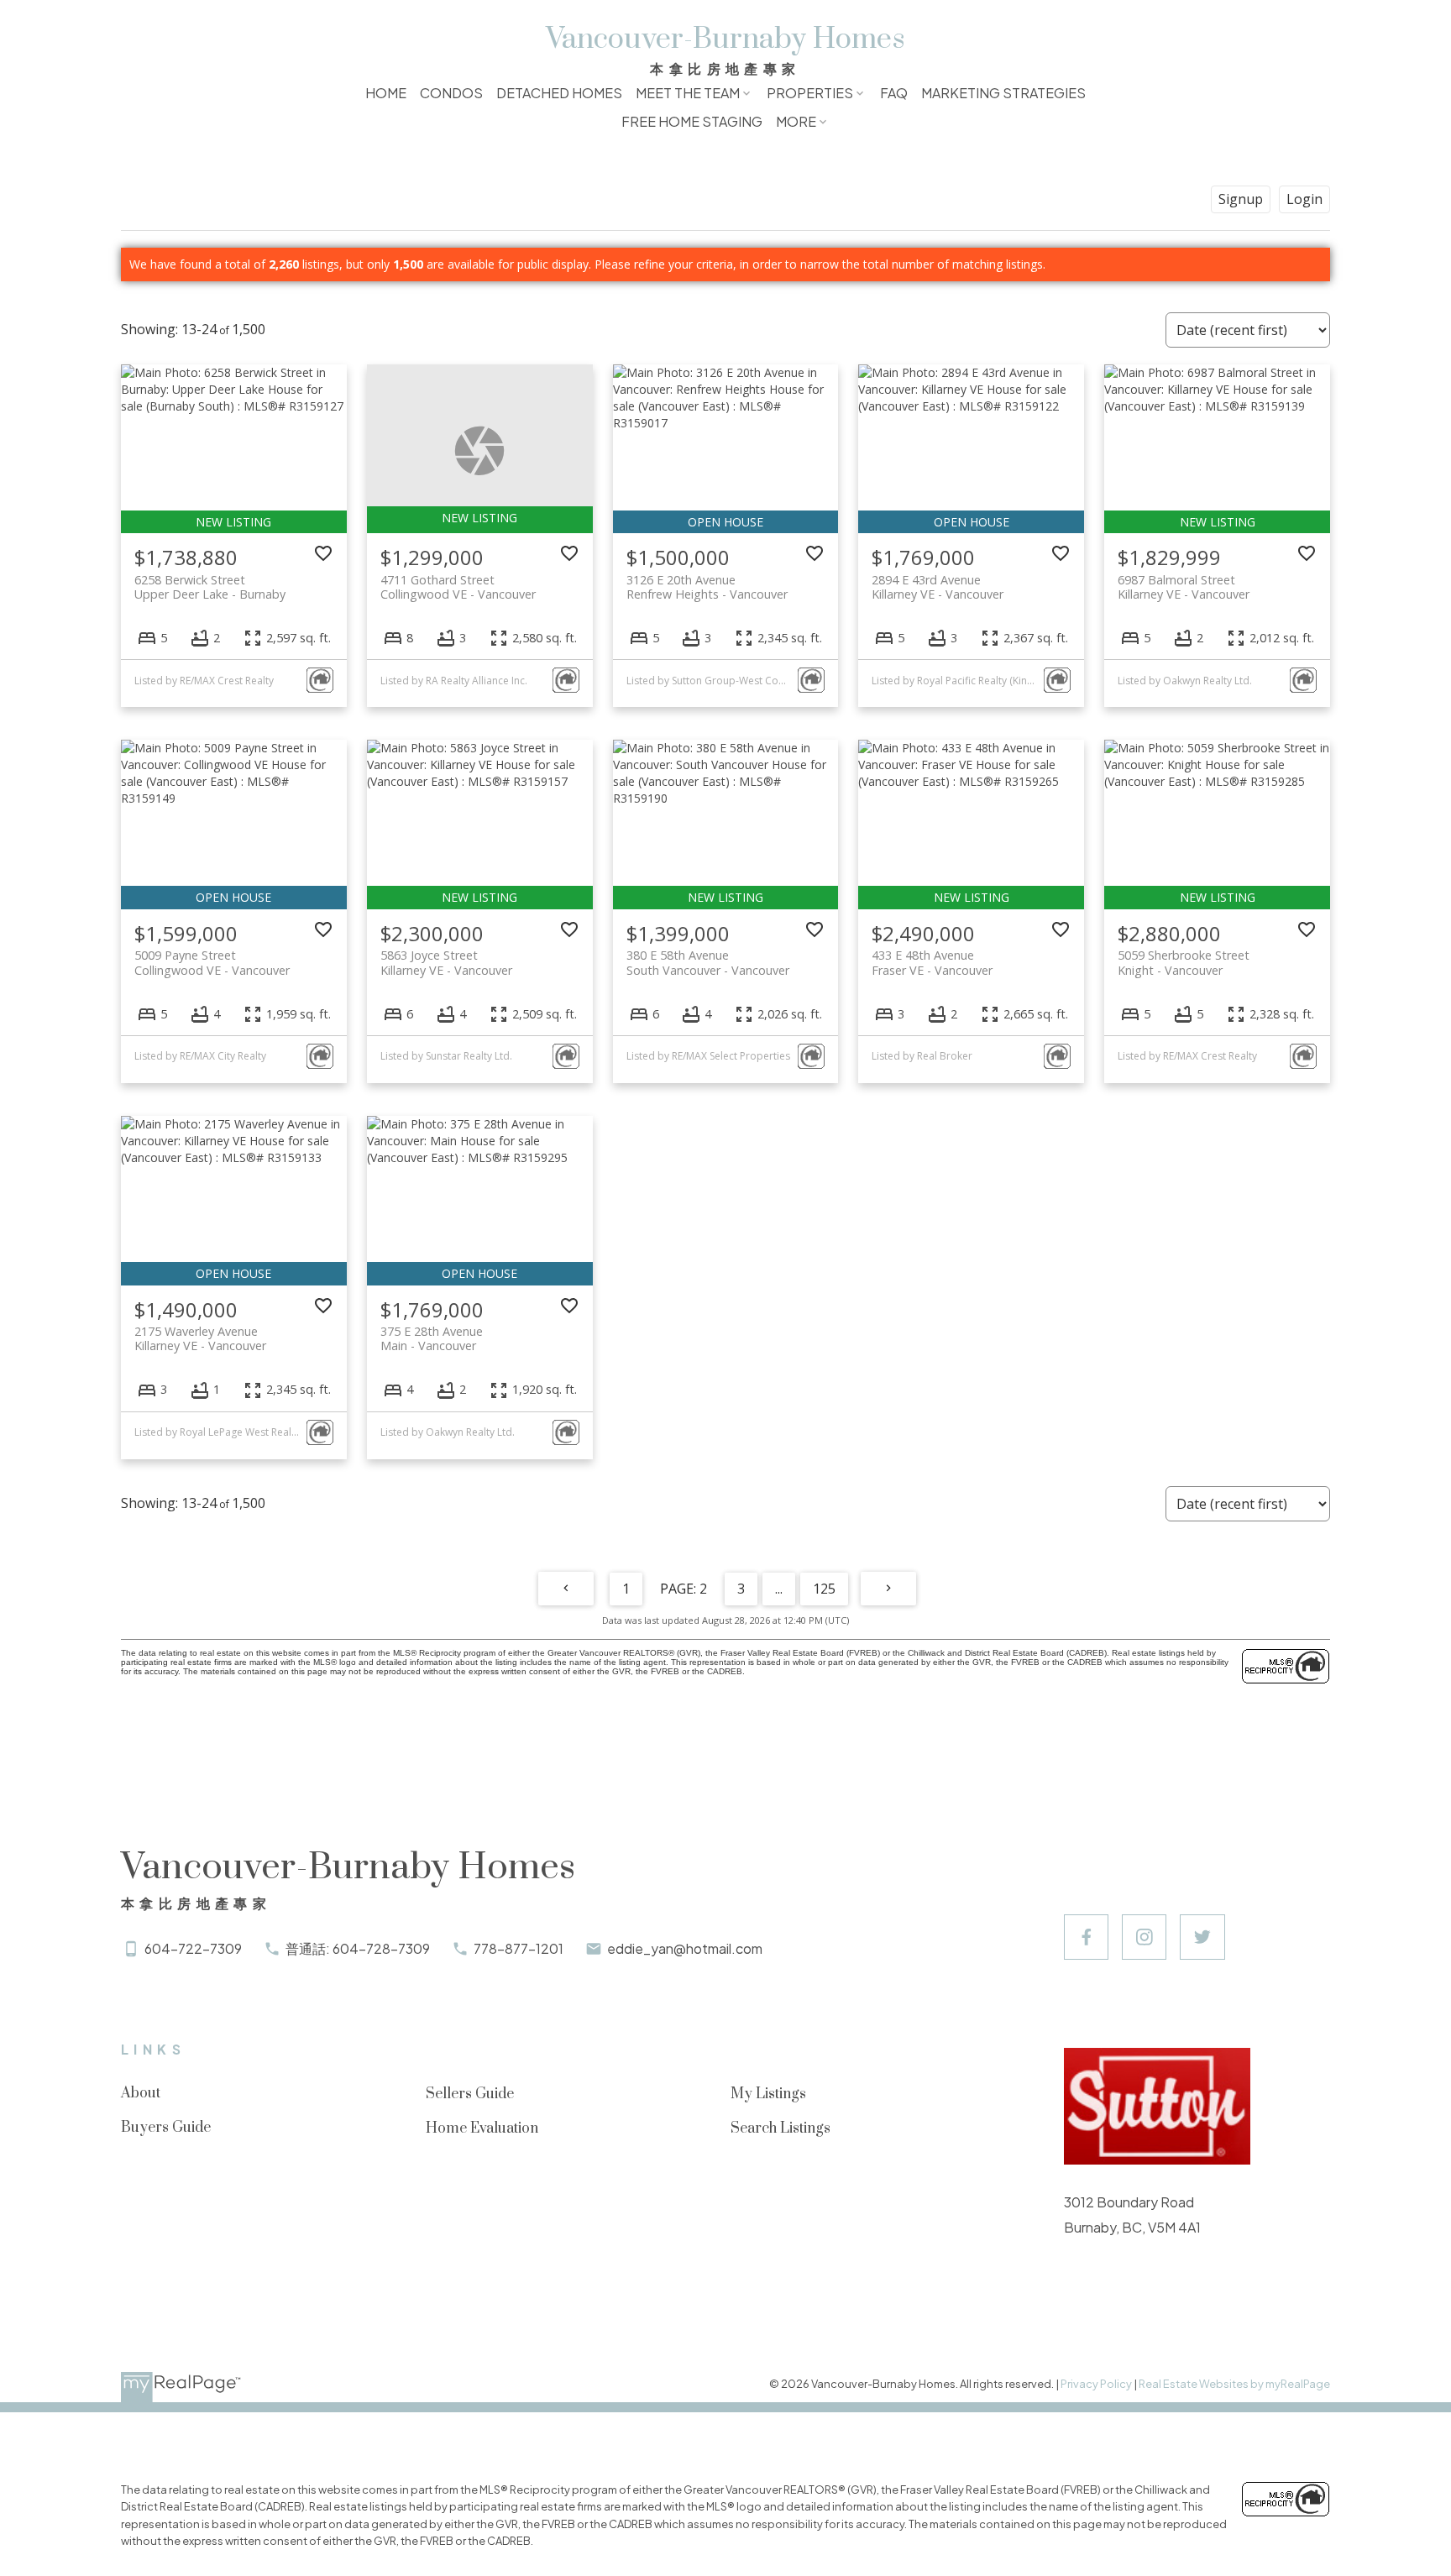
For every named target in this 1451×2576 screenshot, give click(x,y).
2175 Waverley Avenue (200, 1338)
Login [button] (1304, 199)
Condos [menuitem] (451, 93)
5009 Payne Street (212, 962)
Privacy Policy (1096, 2384)
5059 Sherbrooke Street (1184, 962)
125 (824, 1589)
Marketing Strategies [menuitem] (1003, 93)
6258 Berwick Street (210, 587)
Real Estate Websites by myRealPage (1234, 2384)
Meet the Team (688, 93)
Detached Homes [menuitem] (559, 93)
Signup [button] (1241, 199)
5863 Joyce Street (446, 962)
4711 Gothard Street (458, 587)
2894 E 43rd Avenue (938, 587)
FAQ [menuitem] (894, 93)
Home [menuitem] (386, 93)
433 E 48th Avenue (932, 962)
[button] (1086, 1937)
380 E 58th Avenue (708, 962)
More (796, 121)
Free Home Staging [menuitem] (692, 121)
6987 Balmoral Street (1184, 587)
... (779, 1589)
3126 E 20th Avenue (707, 587)
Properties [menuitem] (810, 93)
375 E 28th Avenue (432, 1338)
